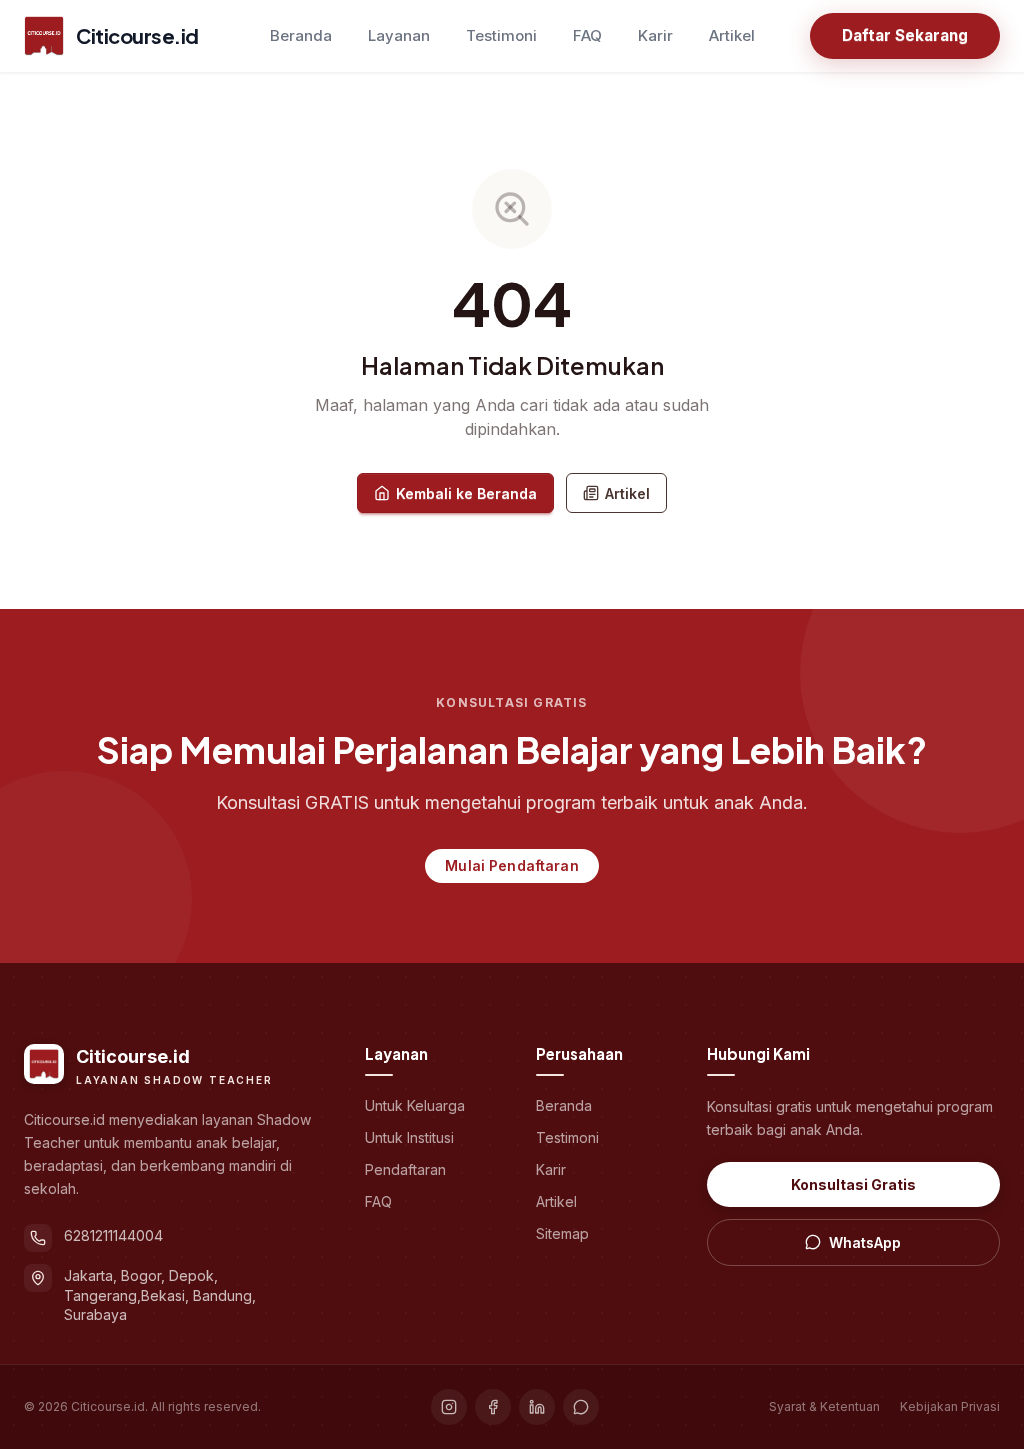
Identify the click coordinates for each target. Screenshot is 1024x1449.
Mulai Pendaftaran (511, 865)
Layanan (399, 35)
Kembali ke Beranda (466, 493)
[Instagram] (449, 1407)
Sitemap (562, 1233)
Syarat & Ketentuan (824, 1406)
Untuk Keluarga (415, 1105)
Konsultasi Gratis (853, 1184)
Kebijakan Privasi (950, 1406)
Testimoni (501, 35)
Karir (655, 35)
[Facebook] (493, 1407)
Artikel (732, 35)
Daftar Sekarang (905, 35)
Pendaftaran (405, 1169)
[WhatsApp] (581, 1407)
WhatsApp (865, 1242)
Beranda (301, 35)
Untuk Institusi (409, 1137)
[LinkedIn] (537, 1407)
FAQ (587, 35)
